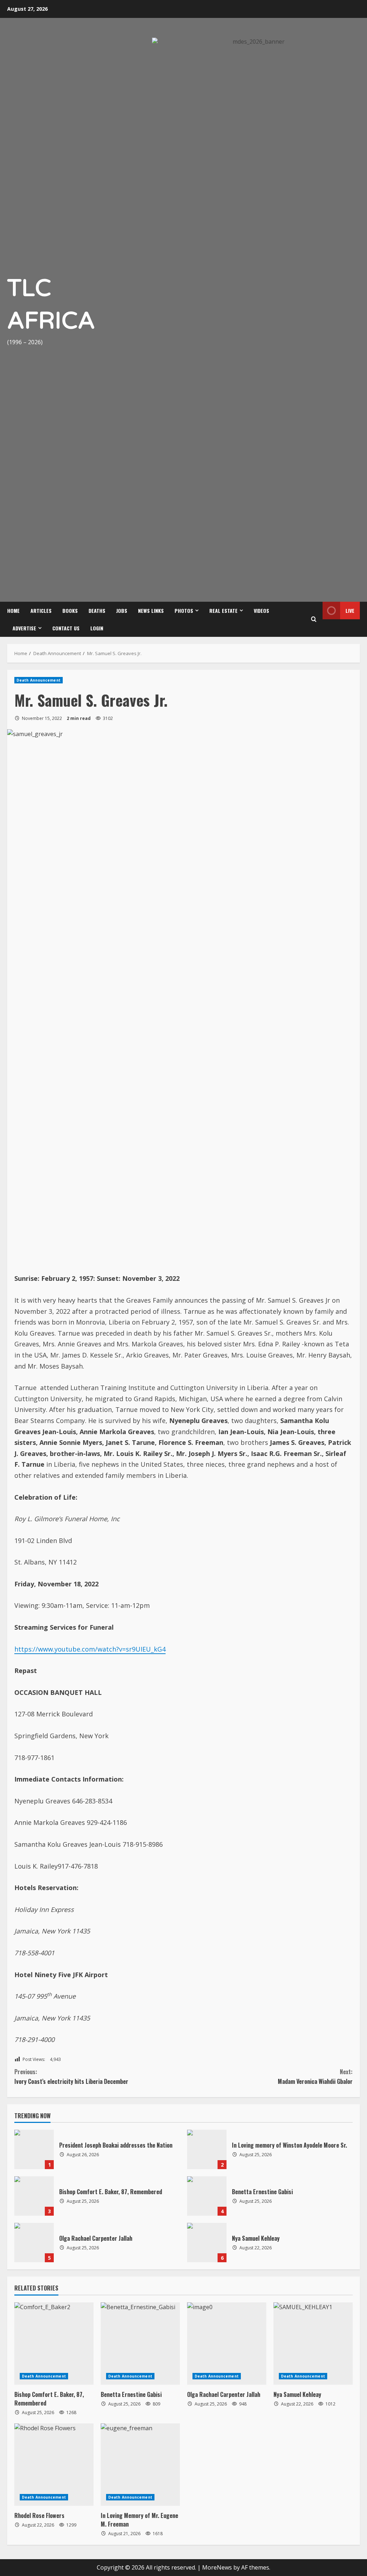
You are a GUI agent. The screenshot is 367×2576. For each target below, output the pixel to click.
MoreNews (217, 2105)
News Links (151, 148)
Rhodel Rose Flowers (39, 2053)
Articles (41, 148)
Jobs (122, 148)
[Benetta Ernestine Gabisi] (140, 1881)
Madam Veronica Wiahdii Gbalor (315, 1614)
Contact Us (66, 166)
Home (13, 148)
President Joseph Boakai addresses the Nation (34, 1687)
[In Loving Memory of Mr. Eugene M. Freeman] (140, 2003)
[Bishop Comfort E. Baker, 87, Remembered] (54, 1881)
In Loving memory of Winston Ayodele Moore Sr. (207, 1687)
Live (350, 148)
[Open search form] (314, 157)
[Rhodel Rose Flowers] (54, 2003)
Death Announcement (39, 218)
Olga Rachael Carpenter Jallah (34, 1780)
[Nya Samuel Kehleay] (313, 1881)
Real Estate (223, 148)
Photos (184, 148)
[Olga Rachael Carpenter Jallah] (227, 1881)
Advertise (24, 166)
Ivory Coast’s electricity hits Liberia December (71, 1614)
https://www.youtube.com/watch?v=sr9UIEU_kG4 (90, 1187)
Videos (261, 148)
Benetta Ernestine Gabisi (207, 1734)
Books (70, 148)
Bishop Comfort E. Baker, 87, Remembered (34, 1734)
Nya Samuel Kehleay (207, 1780)
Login (97, 166)
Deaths (97, 148)
